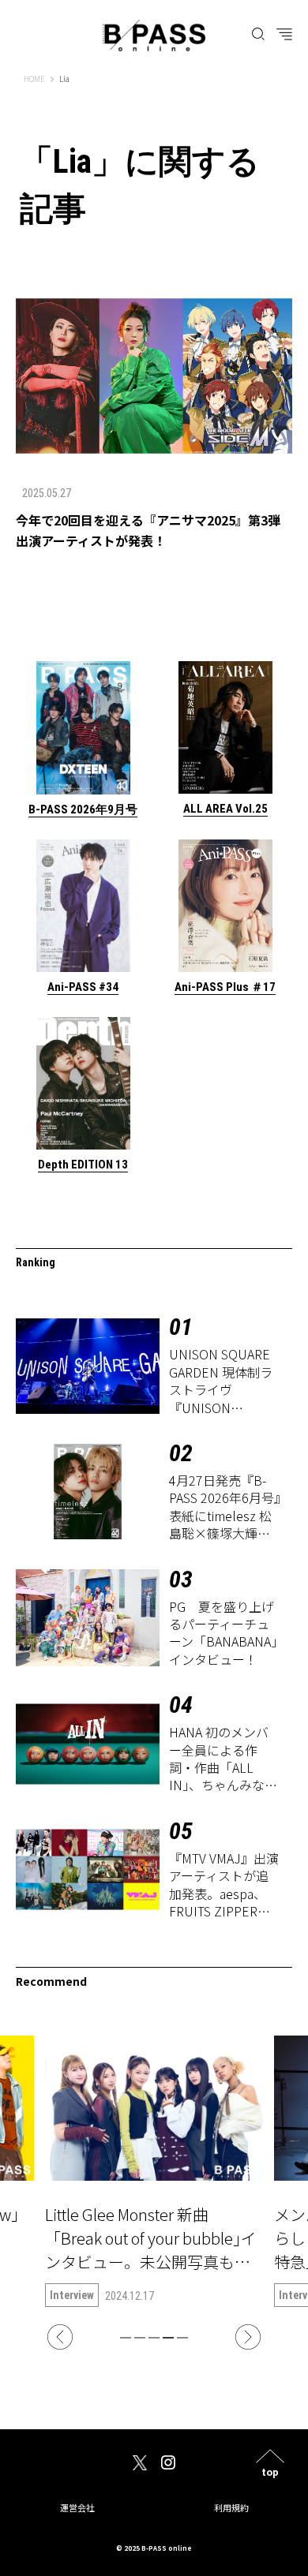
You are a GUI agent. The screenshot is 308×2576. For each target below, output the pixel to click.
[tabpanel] (154, 2171)
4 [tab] (168, 2338)
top (270, 2471)
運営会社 (77, 2507)
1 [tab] (126, 2338)
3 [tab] (154, 2338)
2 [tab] (140, 2338)
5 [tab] (182, 2338)
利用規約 (231, 2507)
